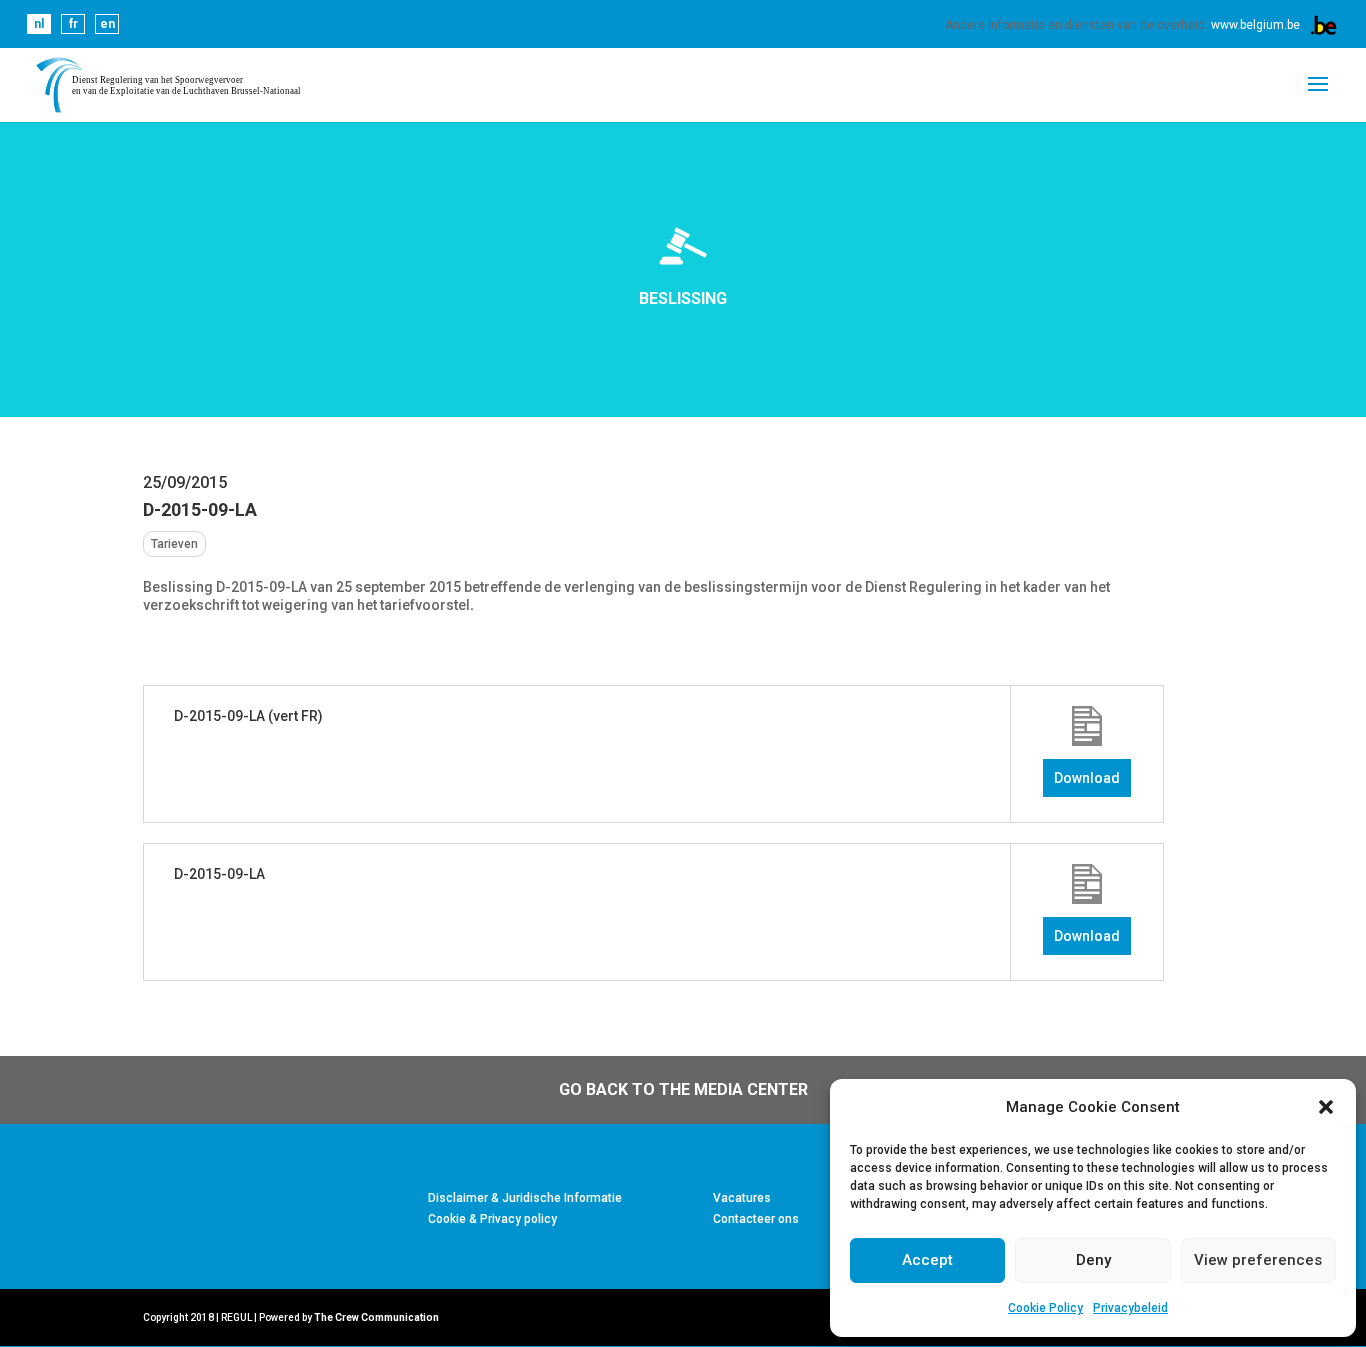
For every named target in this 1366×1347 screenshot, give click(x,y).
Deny (1093, 1260)
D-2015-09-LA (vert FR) (248, 716)
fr (73, 24)
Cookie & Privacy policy (492, 1219)
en (107, 24)
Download (1087, 778)
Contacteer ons (756, 1219)
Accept (927, 1260)
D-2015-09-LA (219, 874)
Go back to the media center (683, 1089)
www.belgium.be (1255, 25)
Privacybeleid (1130, 1308)
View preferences (1258, 1260)
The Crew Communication (376, 1317)
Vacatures (742, 1198)
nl (39, 24)
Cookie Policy (1045, 1308)
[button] (1326, 1107)
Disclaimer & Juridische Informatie (525, 1198)
